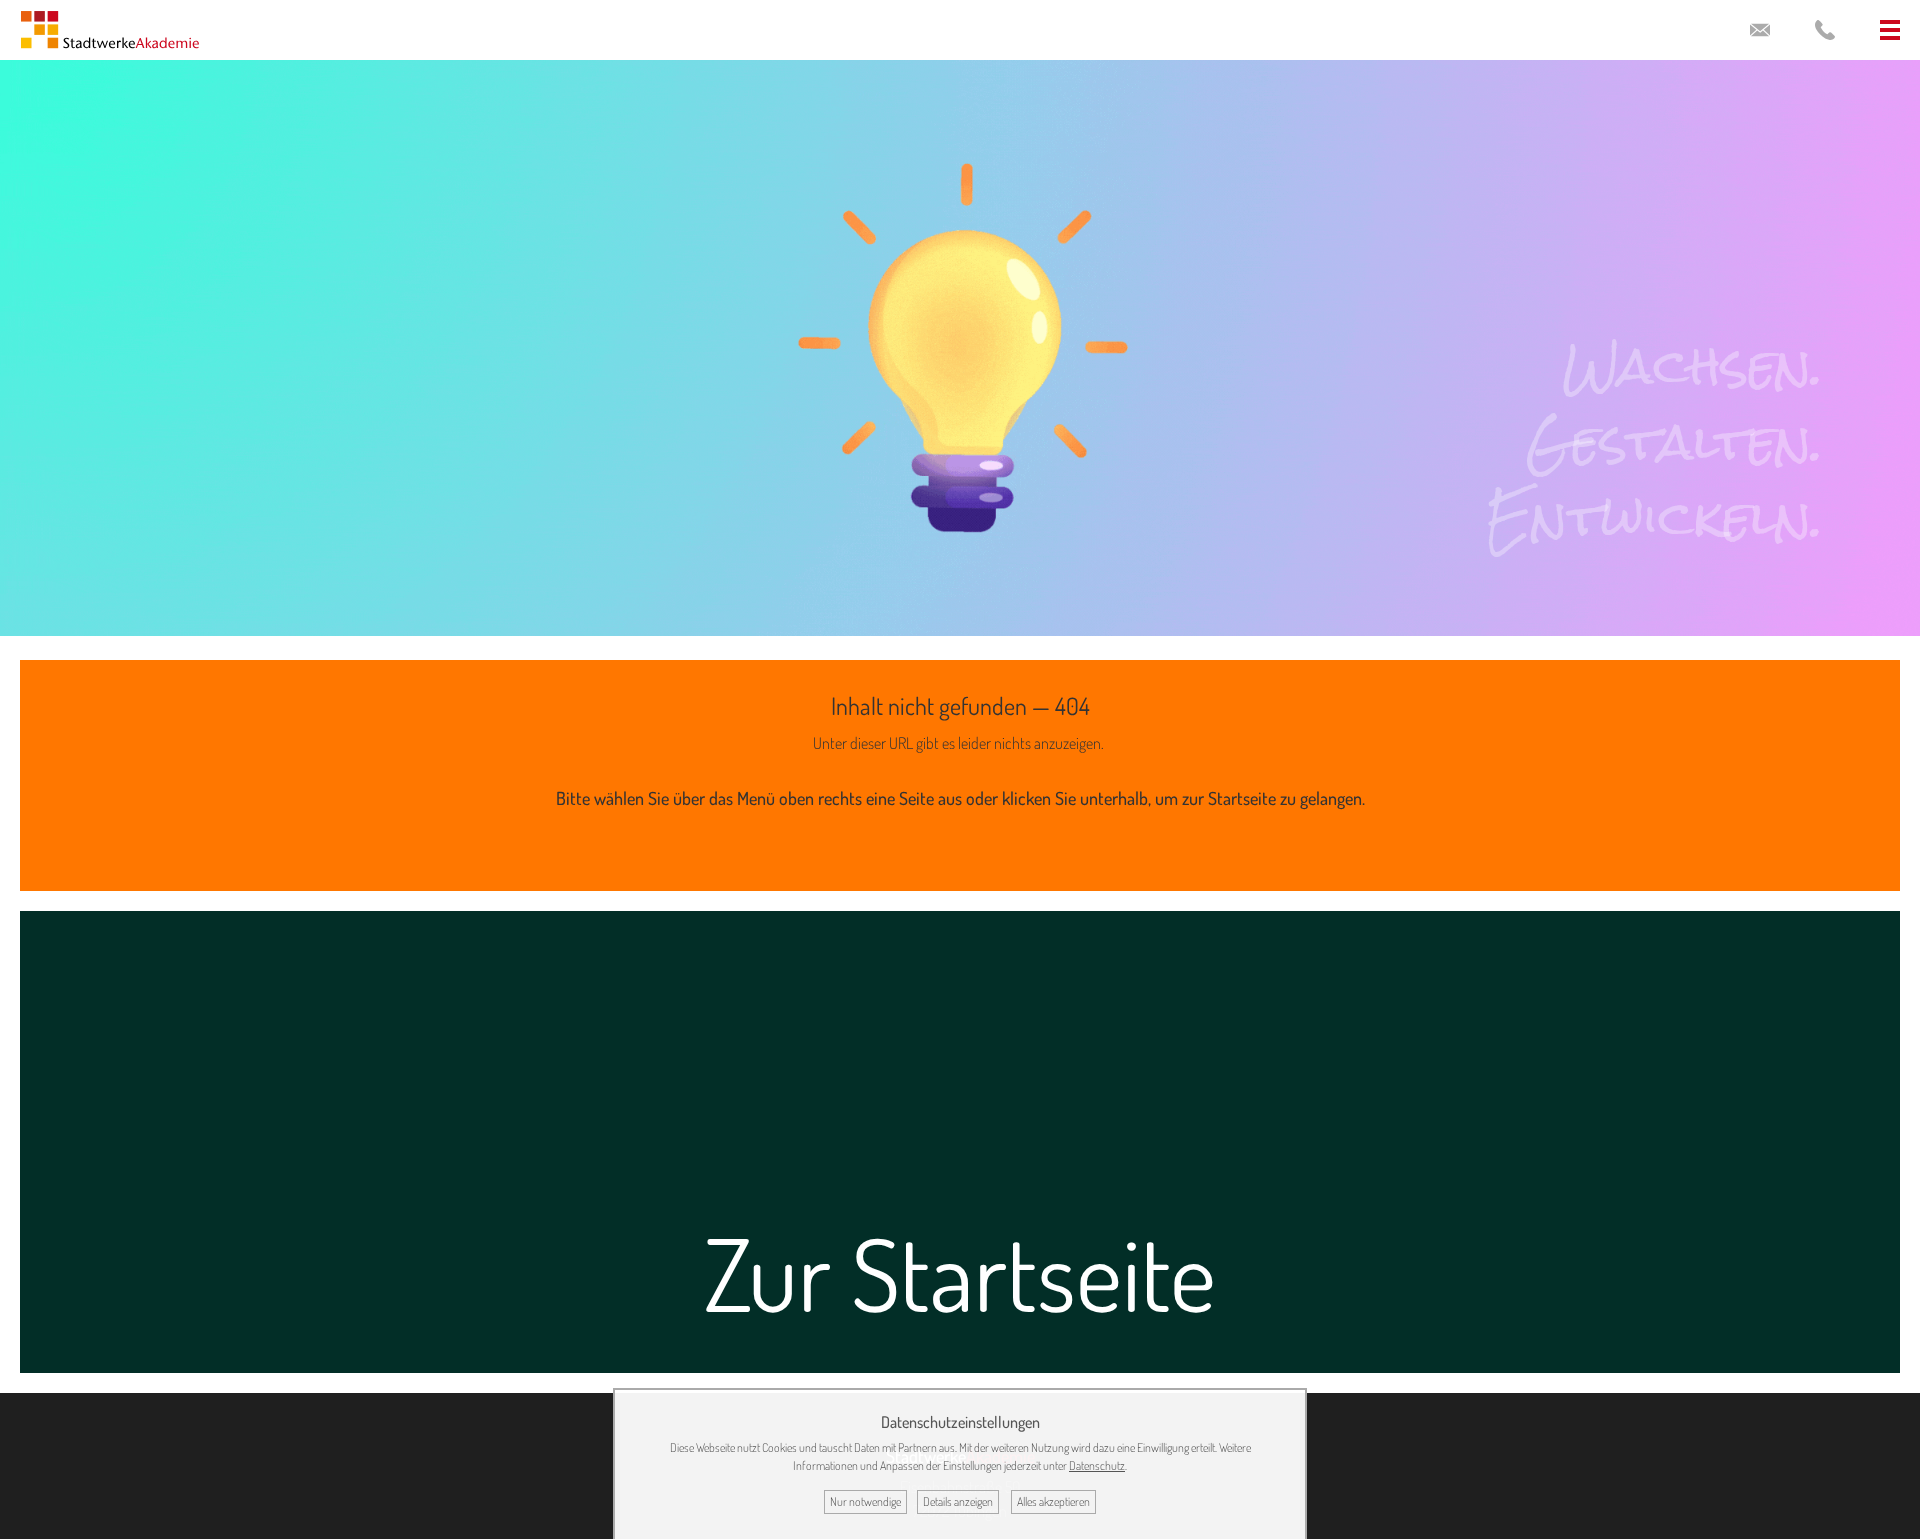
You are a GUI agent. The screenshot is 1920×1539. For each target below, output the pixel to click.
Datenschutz (1097, 1465)
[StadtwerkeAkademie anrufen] (1825, 30)
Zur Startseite (960, 1272)
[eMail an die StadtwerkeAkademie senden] (1760, 30)
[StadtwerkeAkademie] (110, 34)
